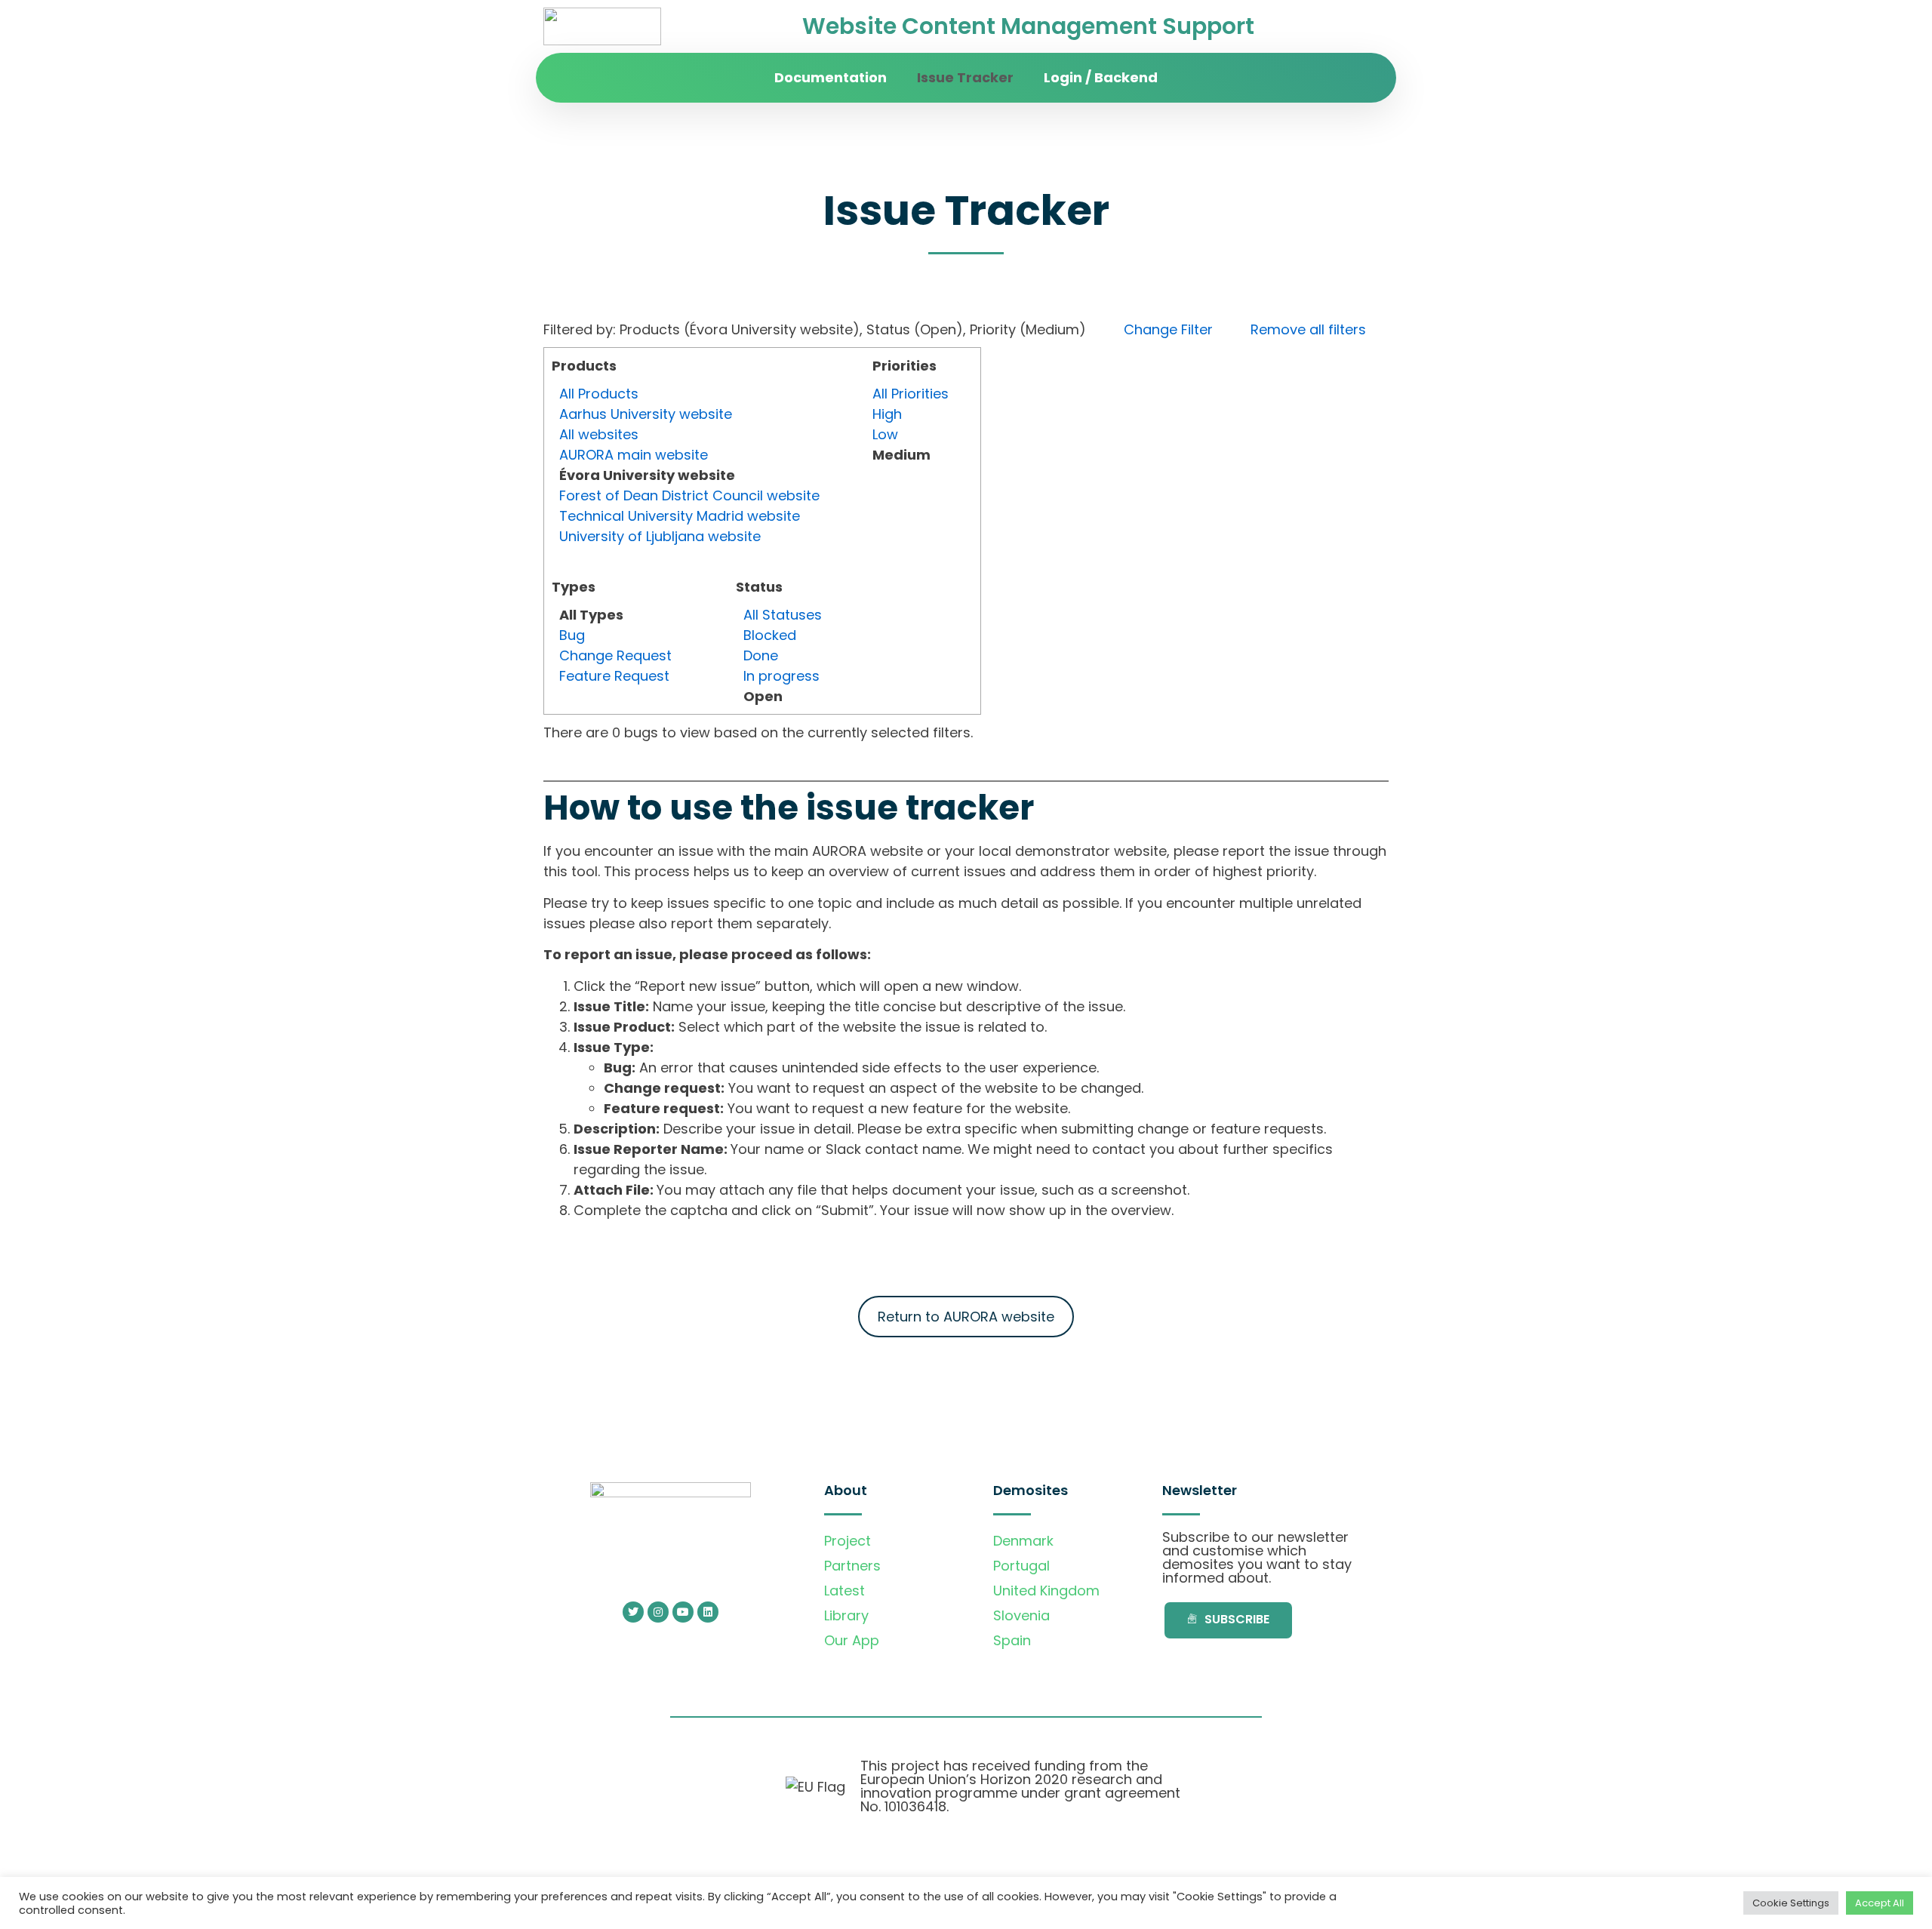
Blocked (770, 635)
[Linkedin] (708, 1612)
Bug (572, 635)
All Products (599, 394)
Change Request (615, 655)
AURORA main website (634, 455)
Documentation (831, 77)
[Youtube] (683, 1612)
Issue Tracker (965, 77)
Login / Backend (1101, 77)
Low (885, 434)
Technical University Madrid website (680, 516)
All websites (599, 434)
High (887, 414)
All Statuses (783, 615)
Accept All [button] (1880, 1903)
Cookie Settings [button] (1791, 1903)
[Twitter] (633, 1612)
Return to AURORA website (966, 1317)
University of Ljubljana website (660, 536)
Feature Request (614, 676)
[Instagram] (658, 1612)
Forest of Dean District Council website (689, 495)
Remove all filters (1308, 329)
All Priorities (911, 394)
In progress (781, 676)
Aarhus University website (646, 414)
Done (761, 655)
